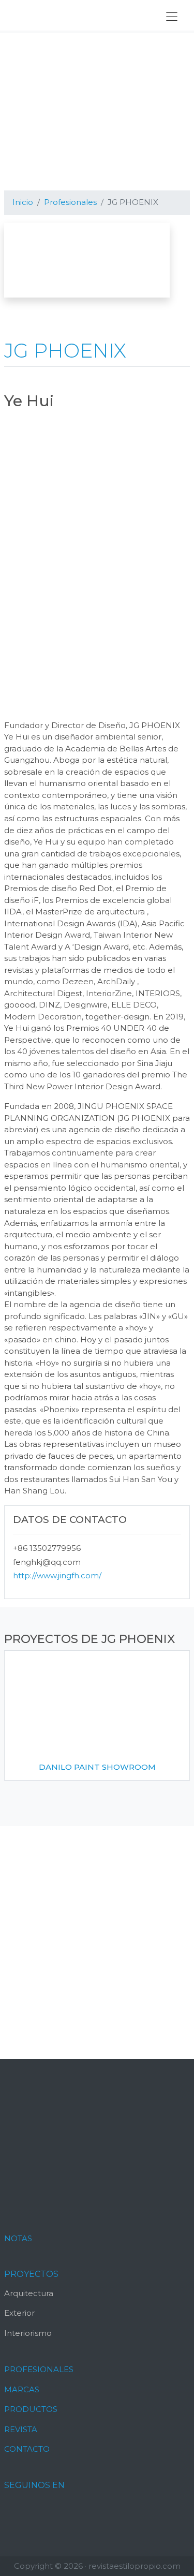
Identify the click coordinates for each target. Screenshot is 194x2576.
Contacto (27, 2449)
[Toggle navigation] (172, 17)
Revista (21, 2429)
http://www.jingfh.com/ (57, 1575)
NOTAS (18, 2238)
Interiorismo (28, 2333)
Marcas (22, 2389)
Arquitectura (29, 2293)
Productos (31, 2409)
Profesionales (39, 2369)
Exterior (19, 2313)
